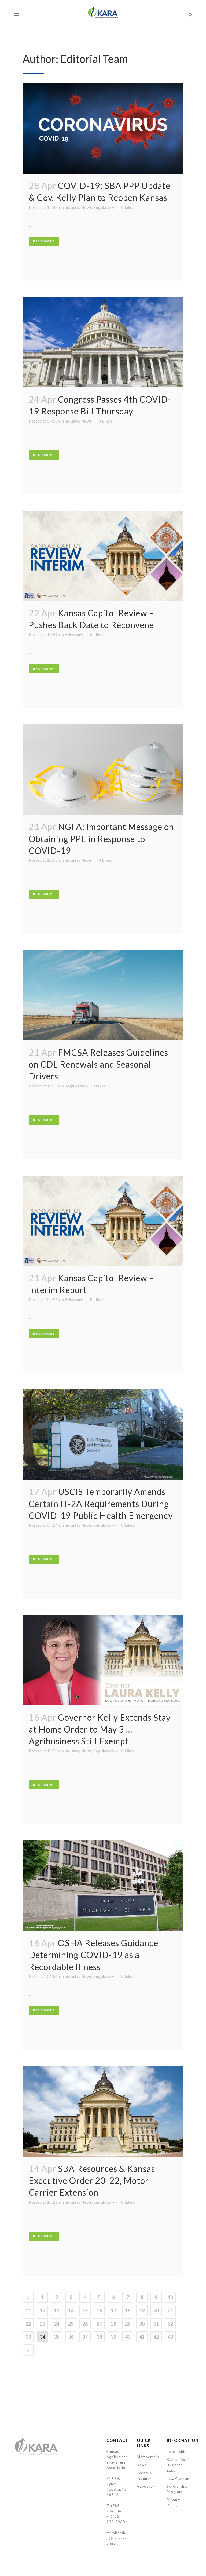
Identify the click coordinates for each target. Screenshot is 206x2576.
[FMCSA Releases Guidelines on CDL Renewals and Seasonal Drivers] (103, 995)
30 (142, 2324)
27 (99, 2324)
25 (71, 2324)
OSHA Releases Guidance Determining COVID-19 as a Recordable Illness (93, 1955)
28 (113, 2324)
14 (71, 2311)
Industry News (78, 207)
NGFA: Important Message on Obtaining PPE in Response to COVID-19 (101, 839)
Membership (148, 2457)
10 (170, 2297)
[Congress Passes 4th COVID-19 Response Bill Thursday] (103, 342)
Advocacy (74, 635)
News (142, 2465)
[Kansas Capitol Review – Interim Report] (103, 1221)
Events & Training (145, 2476)
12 (42, 2311)
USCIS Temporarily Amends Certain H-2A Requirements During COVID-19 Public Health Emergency (101, 1504)
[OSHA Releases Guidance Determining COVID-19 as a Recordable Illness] (103, 1886)
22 (28, 2324)
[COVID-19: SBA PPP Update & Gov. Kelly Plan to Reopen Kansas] (103, 128)
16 (99, 2311)
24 (57, 2324)
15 (85, 2311)
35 (57, 2337)
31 (156, 2324)
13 (57, 2311)
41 (142, 2337)
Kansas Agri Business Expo (177, 2465)
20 (156, 2311)
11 (28, 2311)
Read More (44, 241)
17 (113, 2311)
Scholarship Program (177, 2489)
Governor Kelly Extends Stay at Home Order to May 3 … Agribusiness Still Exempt (100, 1729)
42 (156, 2337)
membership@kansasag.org (117, 2538)
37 (85, 2337)
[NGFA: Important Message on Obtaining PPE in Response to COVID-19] (103, 770)
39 (113, 2337)
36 (71, 2337)
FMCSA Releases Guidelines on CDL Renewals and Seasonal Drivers (98, 1064)
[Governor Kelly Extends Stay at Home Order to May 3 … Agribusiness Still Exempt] (103, 1660)
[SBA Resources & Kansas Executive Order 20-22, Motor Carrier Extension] (103, 2111)
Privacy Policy (174, 2502)
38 (99, 2337)
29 (128, 2324)
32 (170, 2324)
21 (170, 2311)
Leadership (177, 2451)
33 (28, 2337)
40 (128, 2337)
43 (170, 2337)
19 (142, 2311)
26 (85, 2324)
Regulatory (104, 207)
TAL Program (179, 2478)
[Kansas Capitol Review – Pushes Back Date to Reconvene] (103, 556)
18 (128, 2311)
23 (42, 2324)
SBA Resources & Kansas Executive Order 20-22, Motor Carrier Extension (92, 2181)
